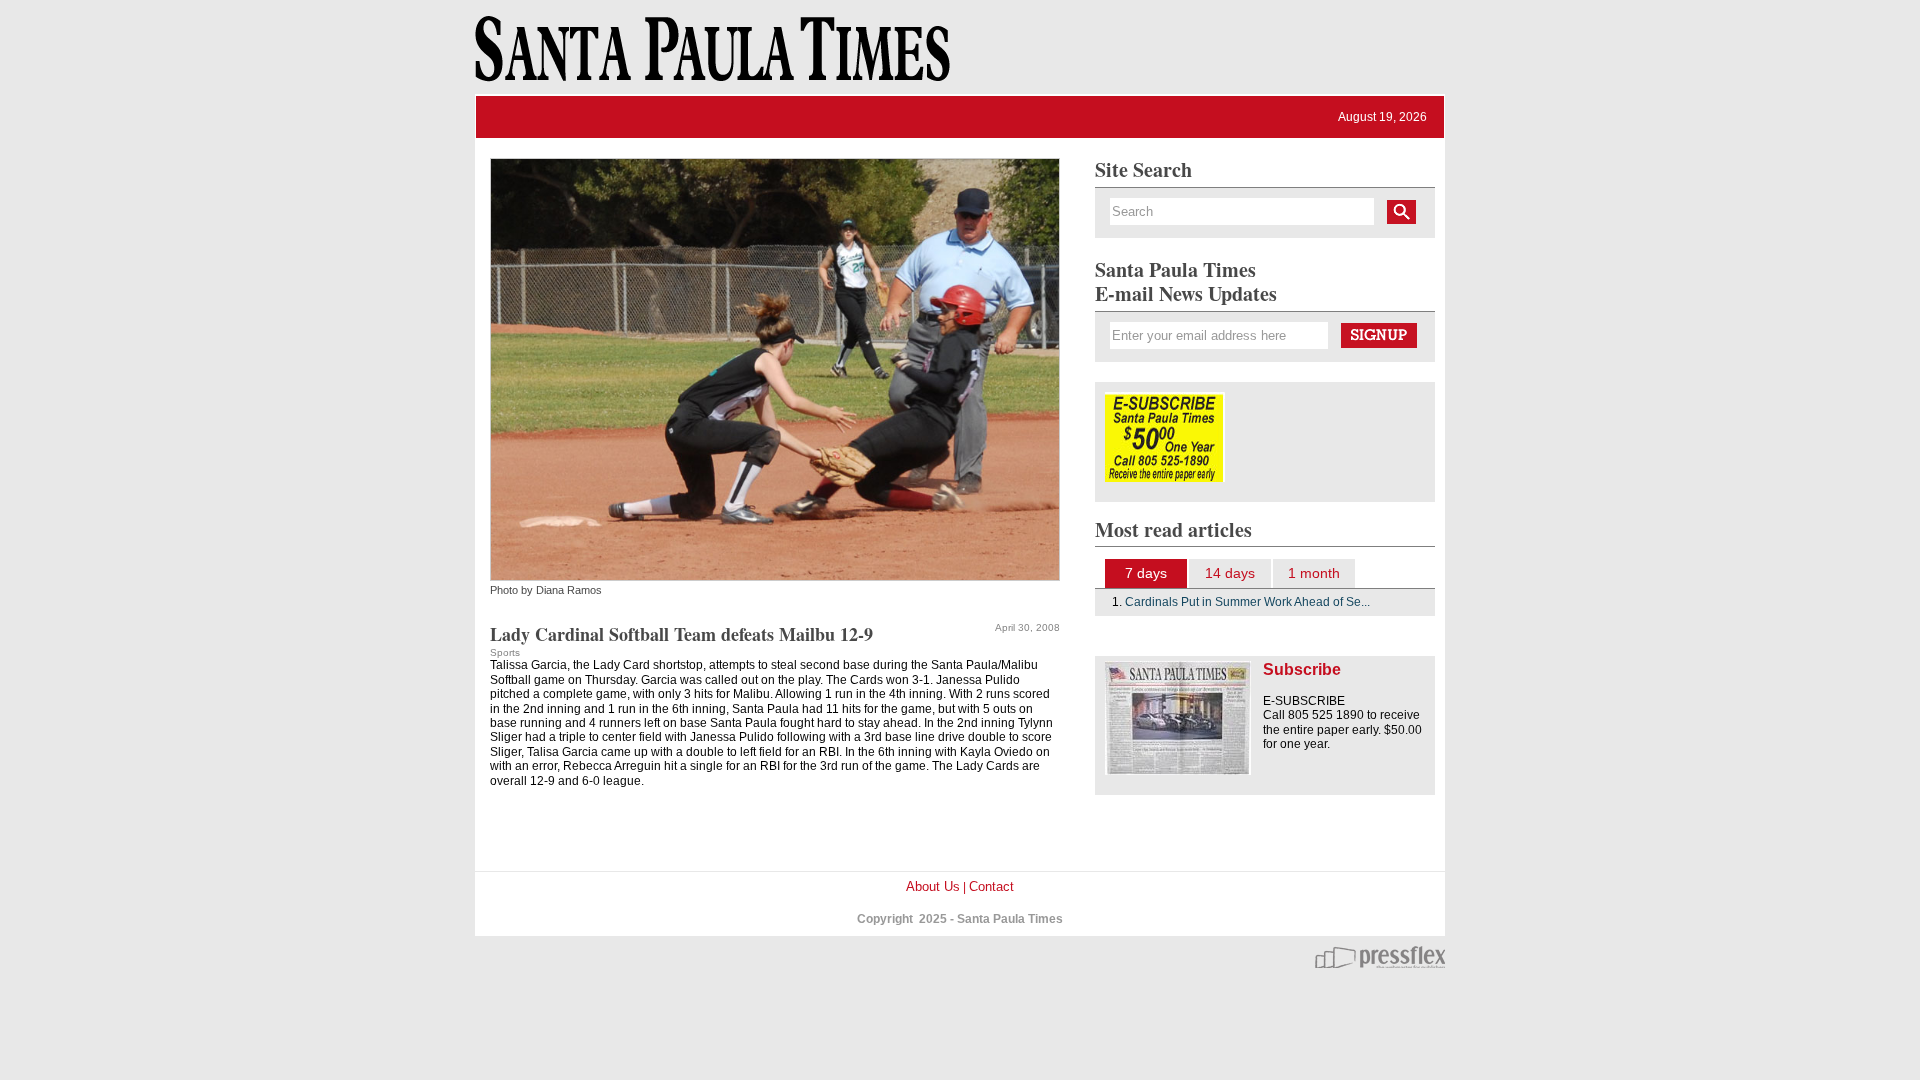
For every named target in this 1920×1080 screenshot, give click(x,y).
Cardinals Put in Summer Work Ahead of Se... (1247, 602)
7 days (1146, 573)
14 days (1230, 573)
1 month (1314, 573)
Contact (991, 886)
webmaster (1380, 957)
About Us (933, 886)
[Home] (709, 58)
